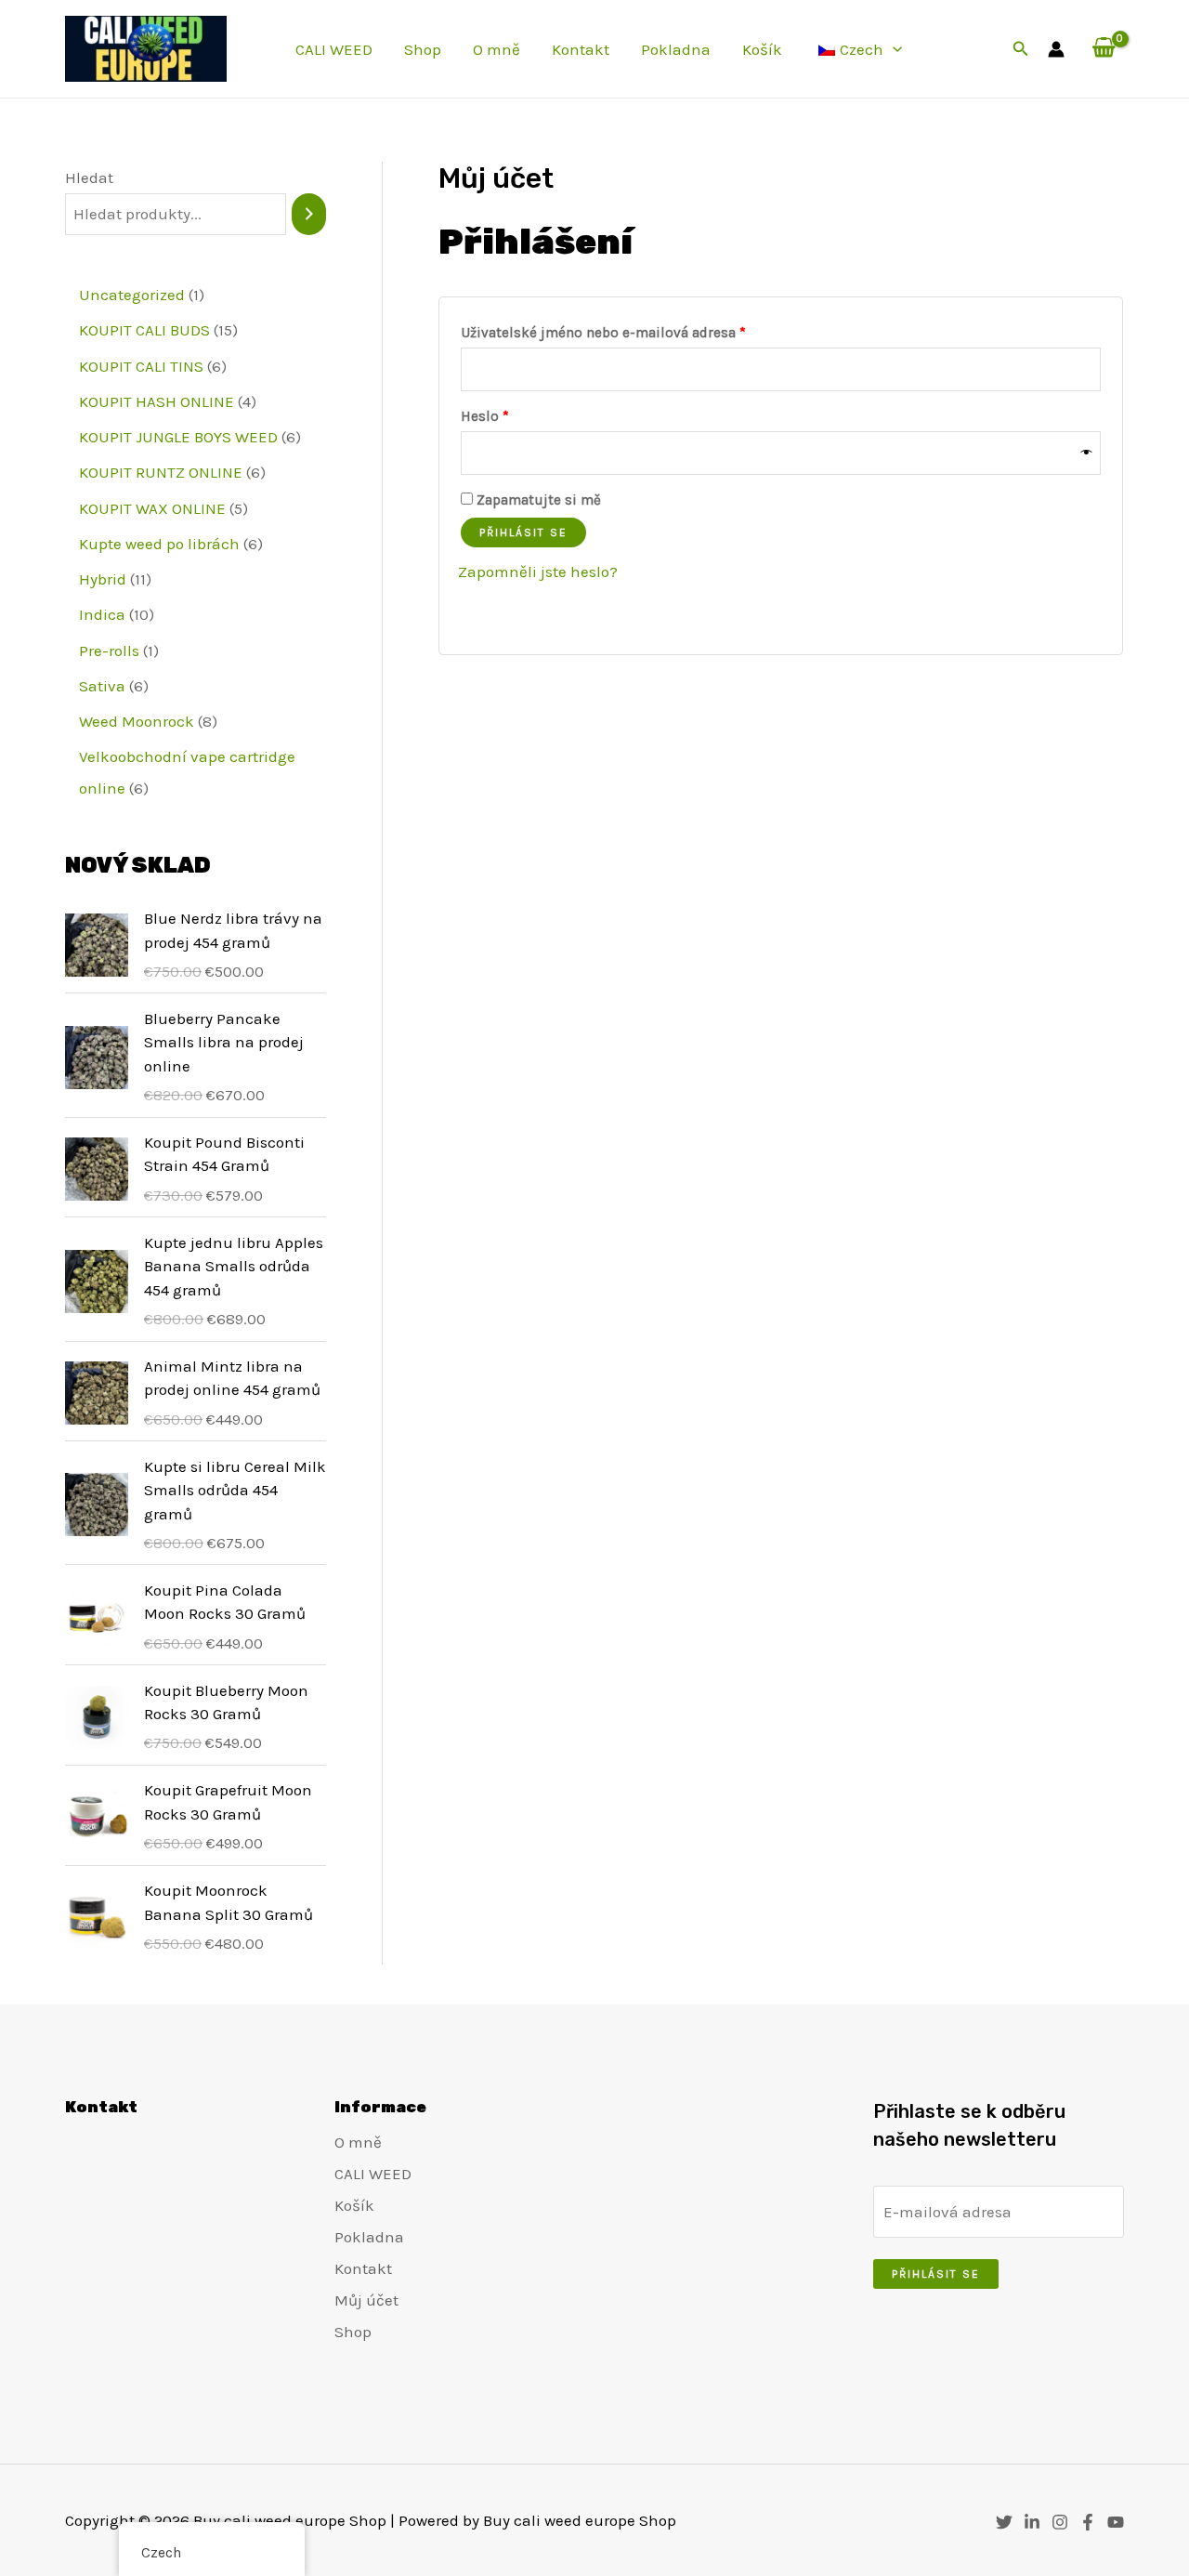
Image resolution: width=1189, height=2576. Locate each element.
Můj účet (366, 2300)
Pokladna (676, 49)
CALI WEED (334, 49)
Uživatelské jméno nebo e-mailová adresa (629, 332)
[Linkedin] (1032, 2522)
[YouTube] (1116, 2522)
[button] (893, 49)
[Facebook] (1088, 2522)
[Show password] (1087, 453)
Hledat (89, 177)
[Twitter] (1004, 2522)
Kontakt (581, 49)
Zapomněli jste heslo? (538, 572)
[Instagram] (1060, 2522)
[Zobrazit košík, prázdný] (1104, 49)
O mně (497, 49)
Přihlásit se (523, 532)
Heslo (511, 416)
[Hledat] (309, 214)
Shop (423, 49)
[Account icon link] (1056, 49)
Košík (762, 49)
